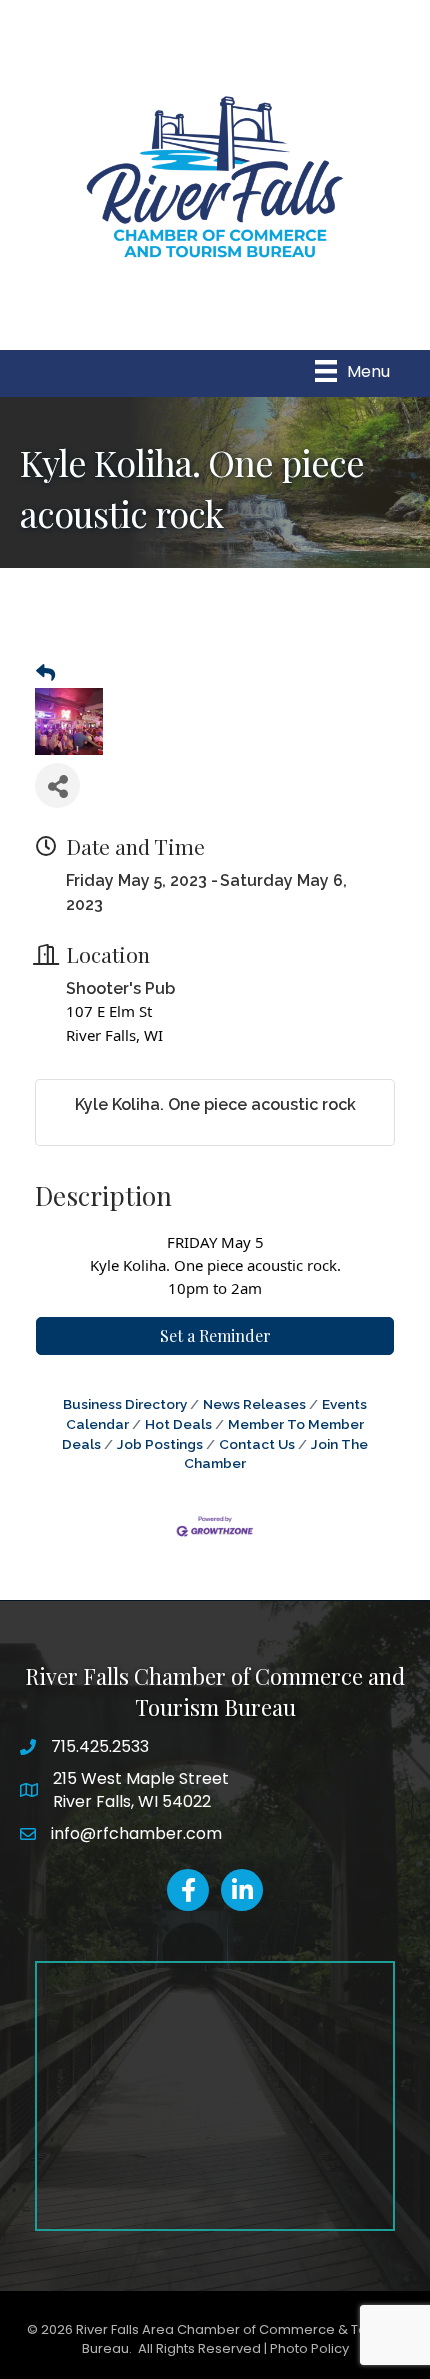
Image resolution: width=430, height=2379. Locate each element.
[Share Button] (57, 785)
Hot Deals (178, 1424)
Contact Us (257, 1444)
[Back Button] (45, 674)
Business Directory (125, 1404)
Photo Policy (309, 2348)
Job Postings (160, 1444)
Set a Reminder (215, 1335)
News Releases (254, 1404)
